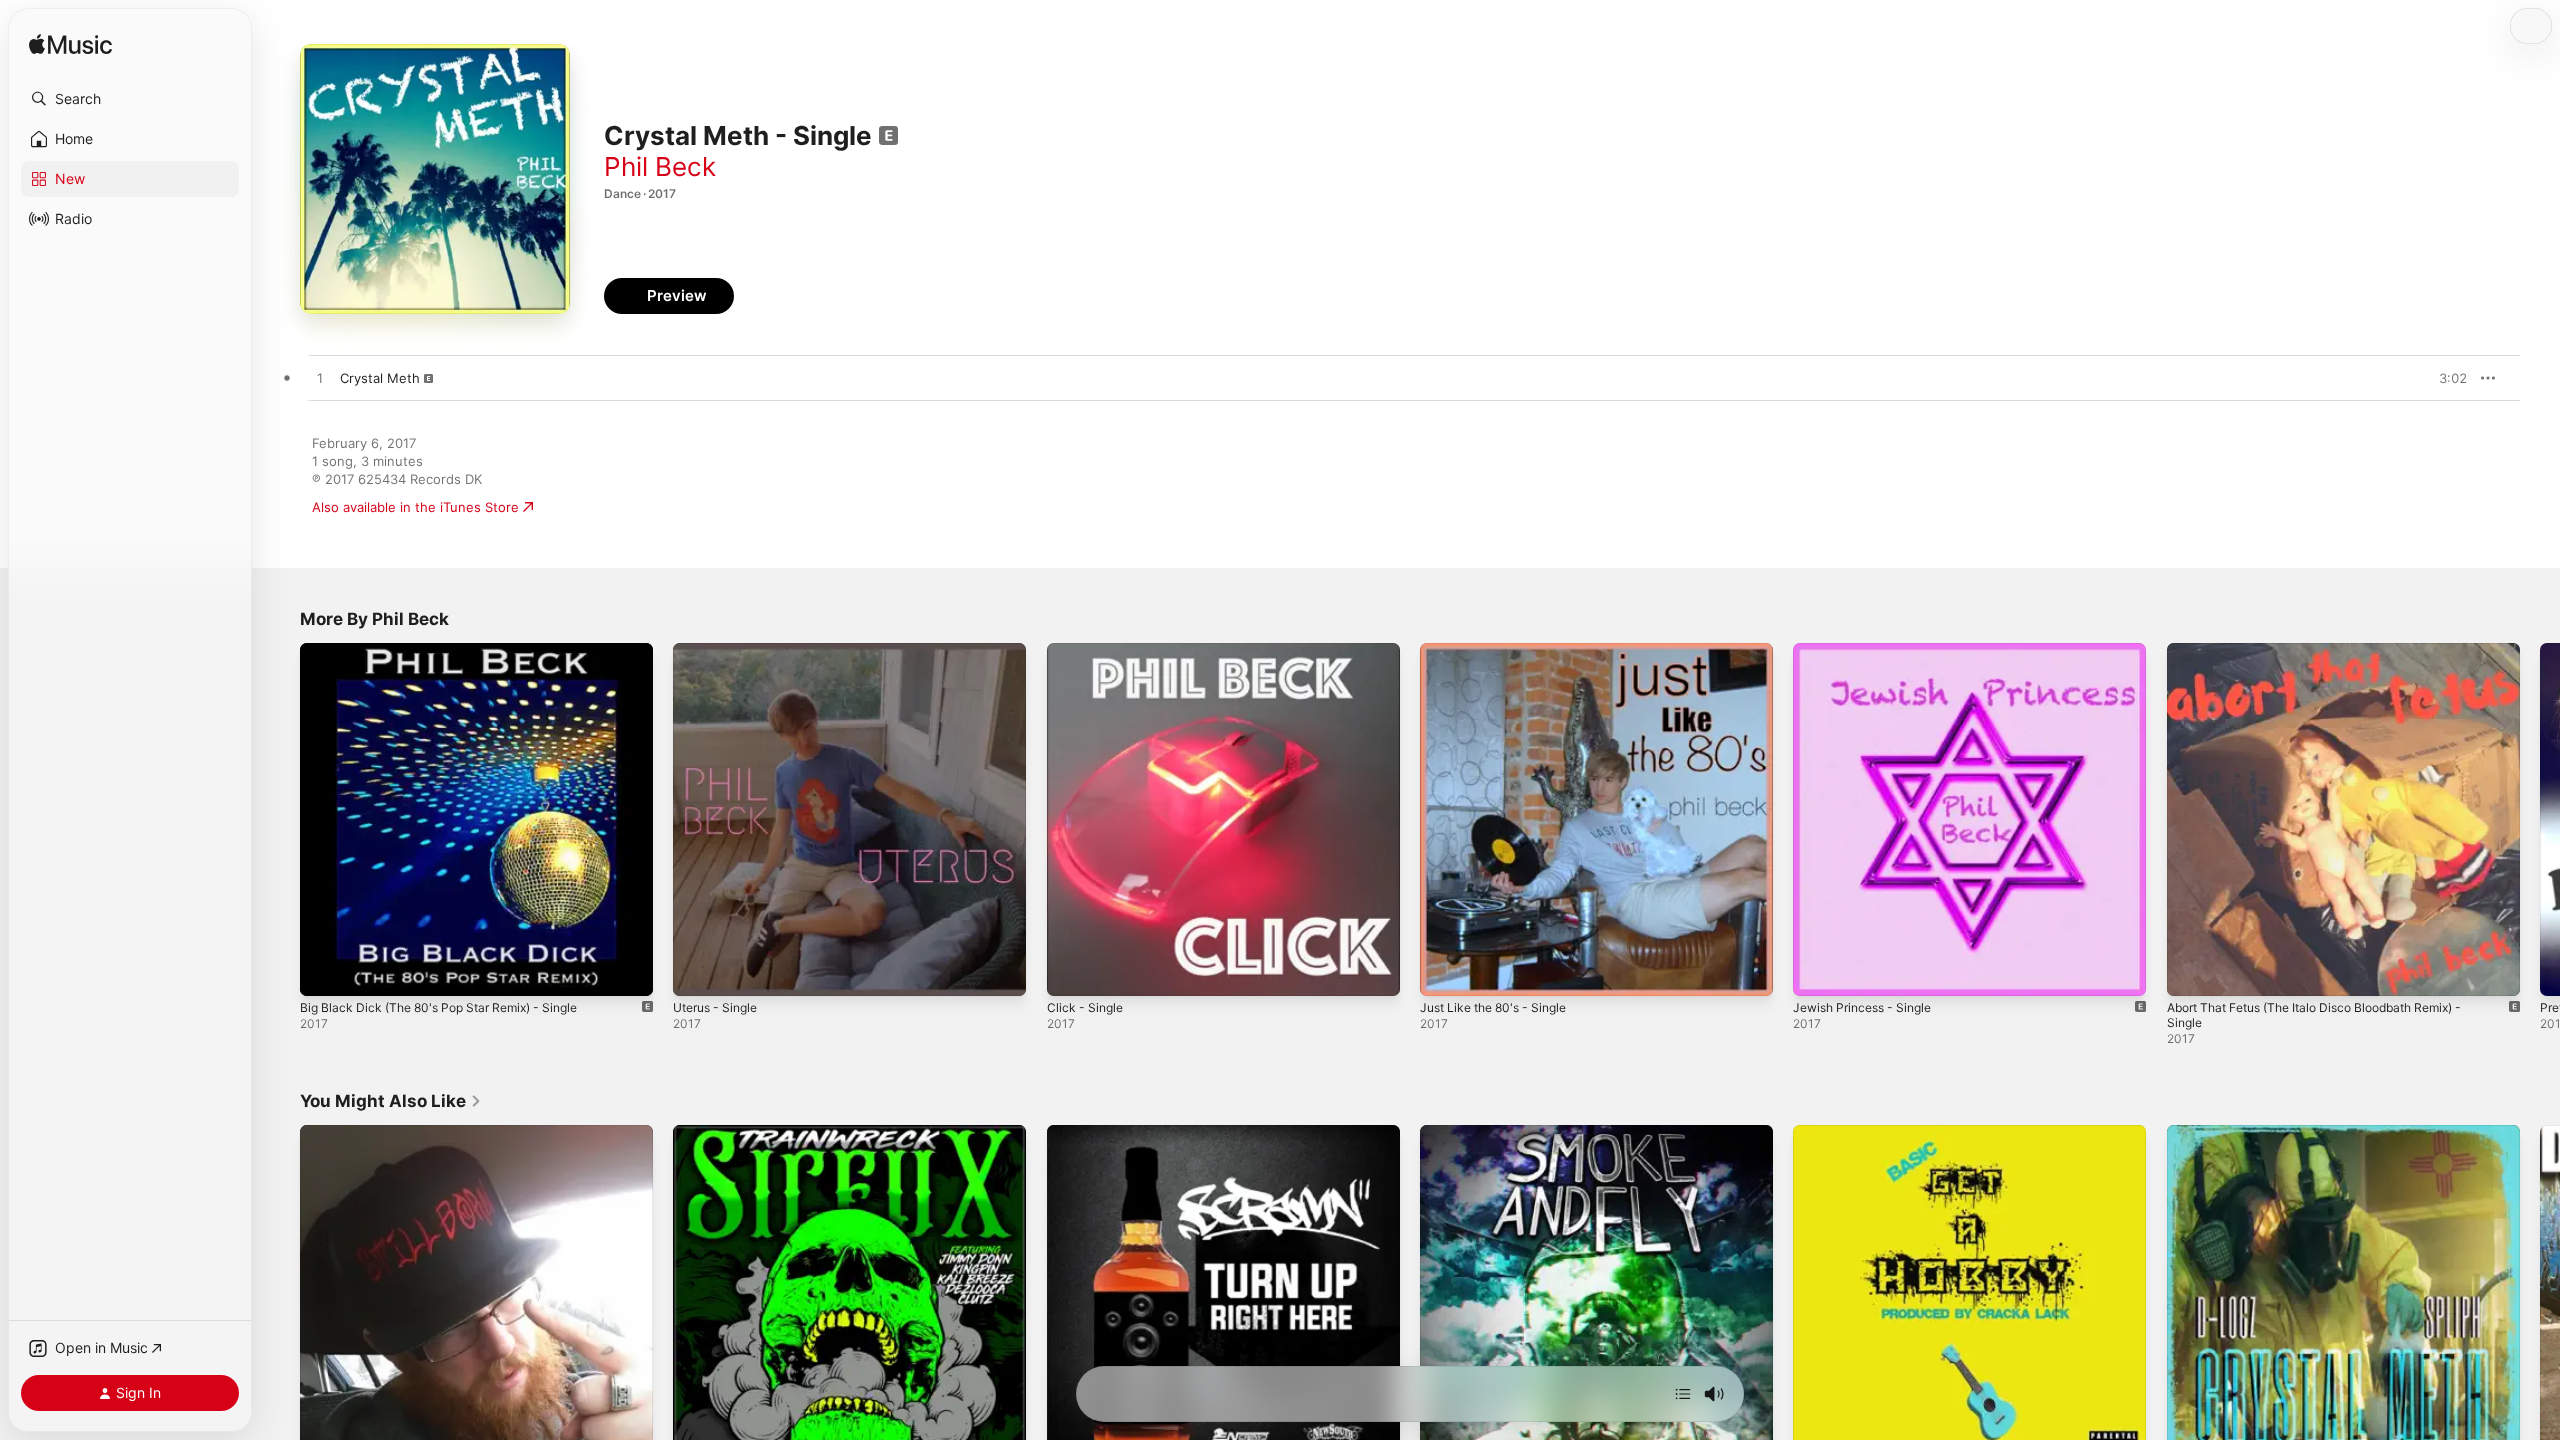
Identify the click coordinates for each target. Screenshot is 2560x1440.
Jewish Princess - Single (1869, 651)
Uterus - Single (720, 651)
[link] (391, 1101)
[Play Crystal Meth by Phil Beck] (320, 379)
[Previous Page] (280, 820)
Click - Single (1087, 651)
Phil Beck (660, 166)
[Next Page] (2540, 820)
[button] (130, 99)
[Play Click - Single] (1072, 971)
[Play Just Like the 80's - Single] (1445, 971)
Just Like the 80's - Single (1501, 651)
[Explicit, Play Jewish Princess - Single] (1818, 971)
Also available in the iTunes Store (415, 507)
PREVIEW (2445, 378)
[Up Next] (1683, 1394)
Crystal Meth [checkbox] (380, 378)
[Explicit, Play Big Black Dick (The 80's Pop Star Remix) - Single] (325, 971)
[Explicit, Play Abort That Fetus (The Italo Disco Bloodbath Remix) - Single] (2192, 971)
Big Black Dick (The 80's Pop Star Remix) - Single (451, 651)
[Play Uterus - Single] (698, 971)
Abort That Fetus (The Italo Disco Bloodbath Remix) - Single (2332, 659)
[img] (70, 45)
